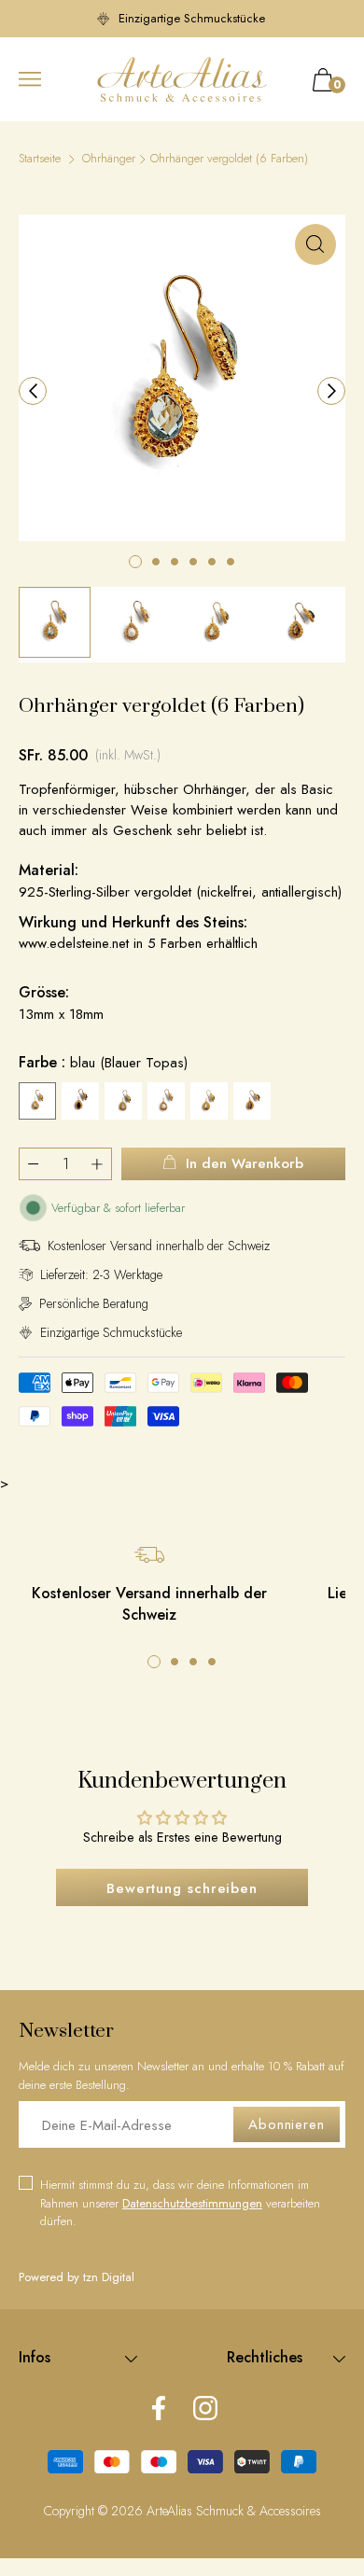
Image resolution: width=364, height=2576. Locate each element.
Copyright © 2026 (95, 2511)
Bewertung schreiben (182, 1888)
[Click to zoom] (315, 244)
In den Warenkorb (245, 1163)
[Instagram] (205, 2410)
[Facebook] (159, 2410)
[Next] (331, 391)
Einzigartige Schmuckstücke (192, 18)
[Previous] (33, 391)
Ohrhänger (109, 158)
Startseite (40, 158)
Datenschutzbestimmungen (192, 2203)
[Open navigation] (30, 79)
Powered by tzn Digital (77, 2277)
